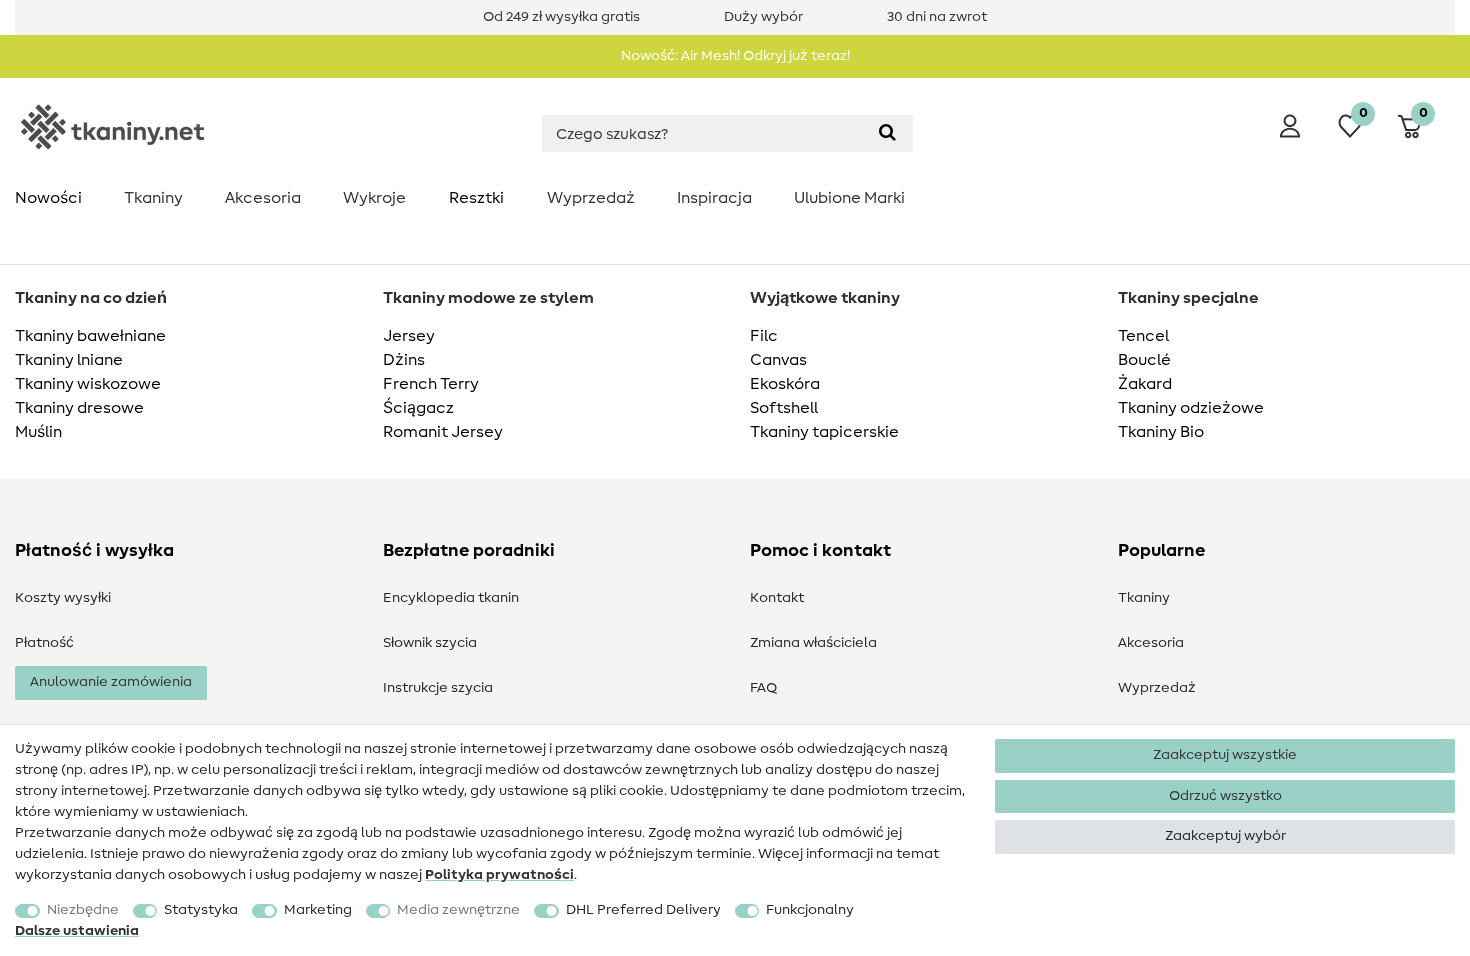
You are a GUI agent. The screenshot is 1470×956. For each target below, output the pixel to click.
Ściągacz (418, 408)
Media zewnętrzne (458, 910)
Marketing (318, 910)
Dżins (404, 360)
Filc (764, 336)
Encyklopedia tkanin (451, 598)
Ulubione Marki (849, 198)
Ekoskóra (785, 384)
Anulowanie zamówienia (111, 682)
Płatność (44, 643)
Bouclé (1144, 360)
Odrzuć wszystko (1225, 796)
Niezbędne (83, 910)
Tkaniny (153, 198)
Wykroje (374, 198)
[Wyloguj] (1290, 126)
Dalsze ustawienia (77, 931)
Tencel (1143, 336)
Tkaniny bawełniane (90, 336)
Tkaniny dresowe (79, 408)
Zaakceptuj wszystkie (1225, 755)
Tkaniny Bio (1161, 432)
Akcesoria (263, 198)
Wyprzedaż (591, 198)
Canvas (778, 360)
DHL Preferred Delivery (643, 910)
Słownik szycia (430, 643)
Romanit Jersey (443, 432)
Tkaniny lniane (69, 360)
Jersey (409, 336)
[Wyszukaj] (887, 133)
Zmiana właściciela (813, 643)
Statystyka (201, 910)
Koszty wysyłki (63, 598)
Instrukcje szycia (438, 688)
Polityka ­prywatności (499, 875)
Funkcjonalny (810, 910)
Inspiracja (714, 198)
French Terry (431, 384)
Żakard (1145, 384)
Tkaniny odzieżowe (1191, 408)
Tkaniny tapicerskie (824, 432)
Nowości (48, 198)
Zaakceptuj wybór (1225, 836)
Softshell (784, 408)
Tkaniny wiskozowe (88, 384)
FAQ (763, 688)
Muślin (38, 432)
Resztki (476, 198)
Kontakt (777, 598)
